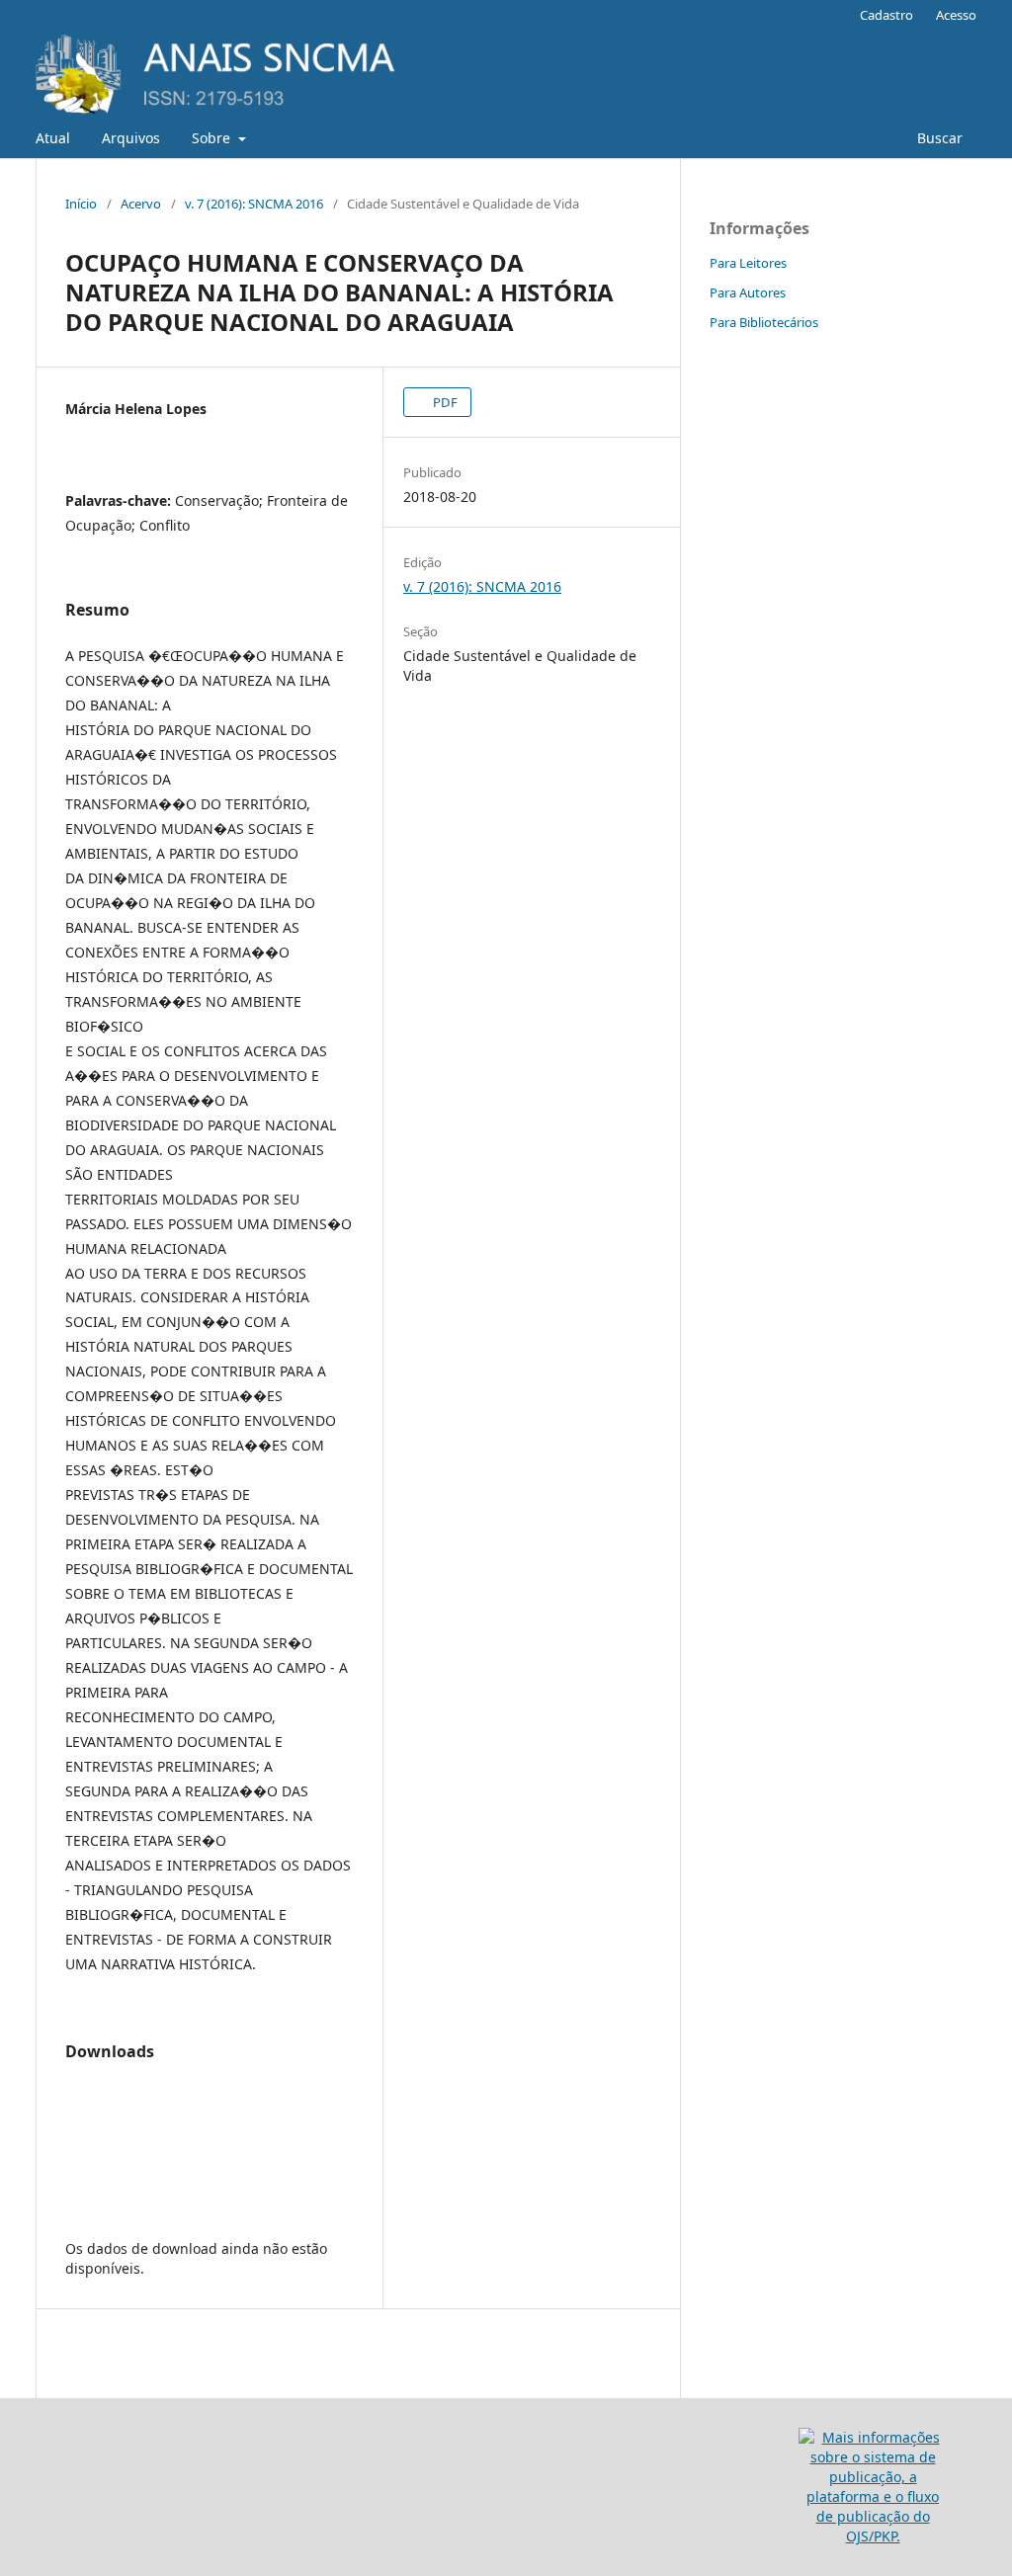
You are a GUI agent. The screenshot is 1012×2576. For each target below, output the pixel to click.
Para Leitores (748, 263)
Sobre (213, 138)
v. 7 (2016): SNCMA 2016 (254, 204)
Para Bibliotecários (764, 322)
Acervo (141, 204)
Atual (53, 138)
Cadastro (886, 15)
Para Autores (748, 292)
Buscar (940, 138)
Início (81, 204)
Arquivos (131, 138)
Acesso (956, 15)
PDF (444, 402)
